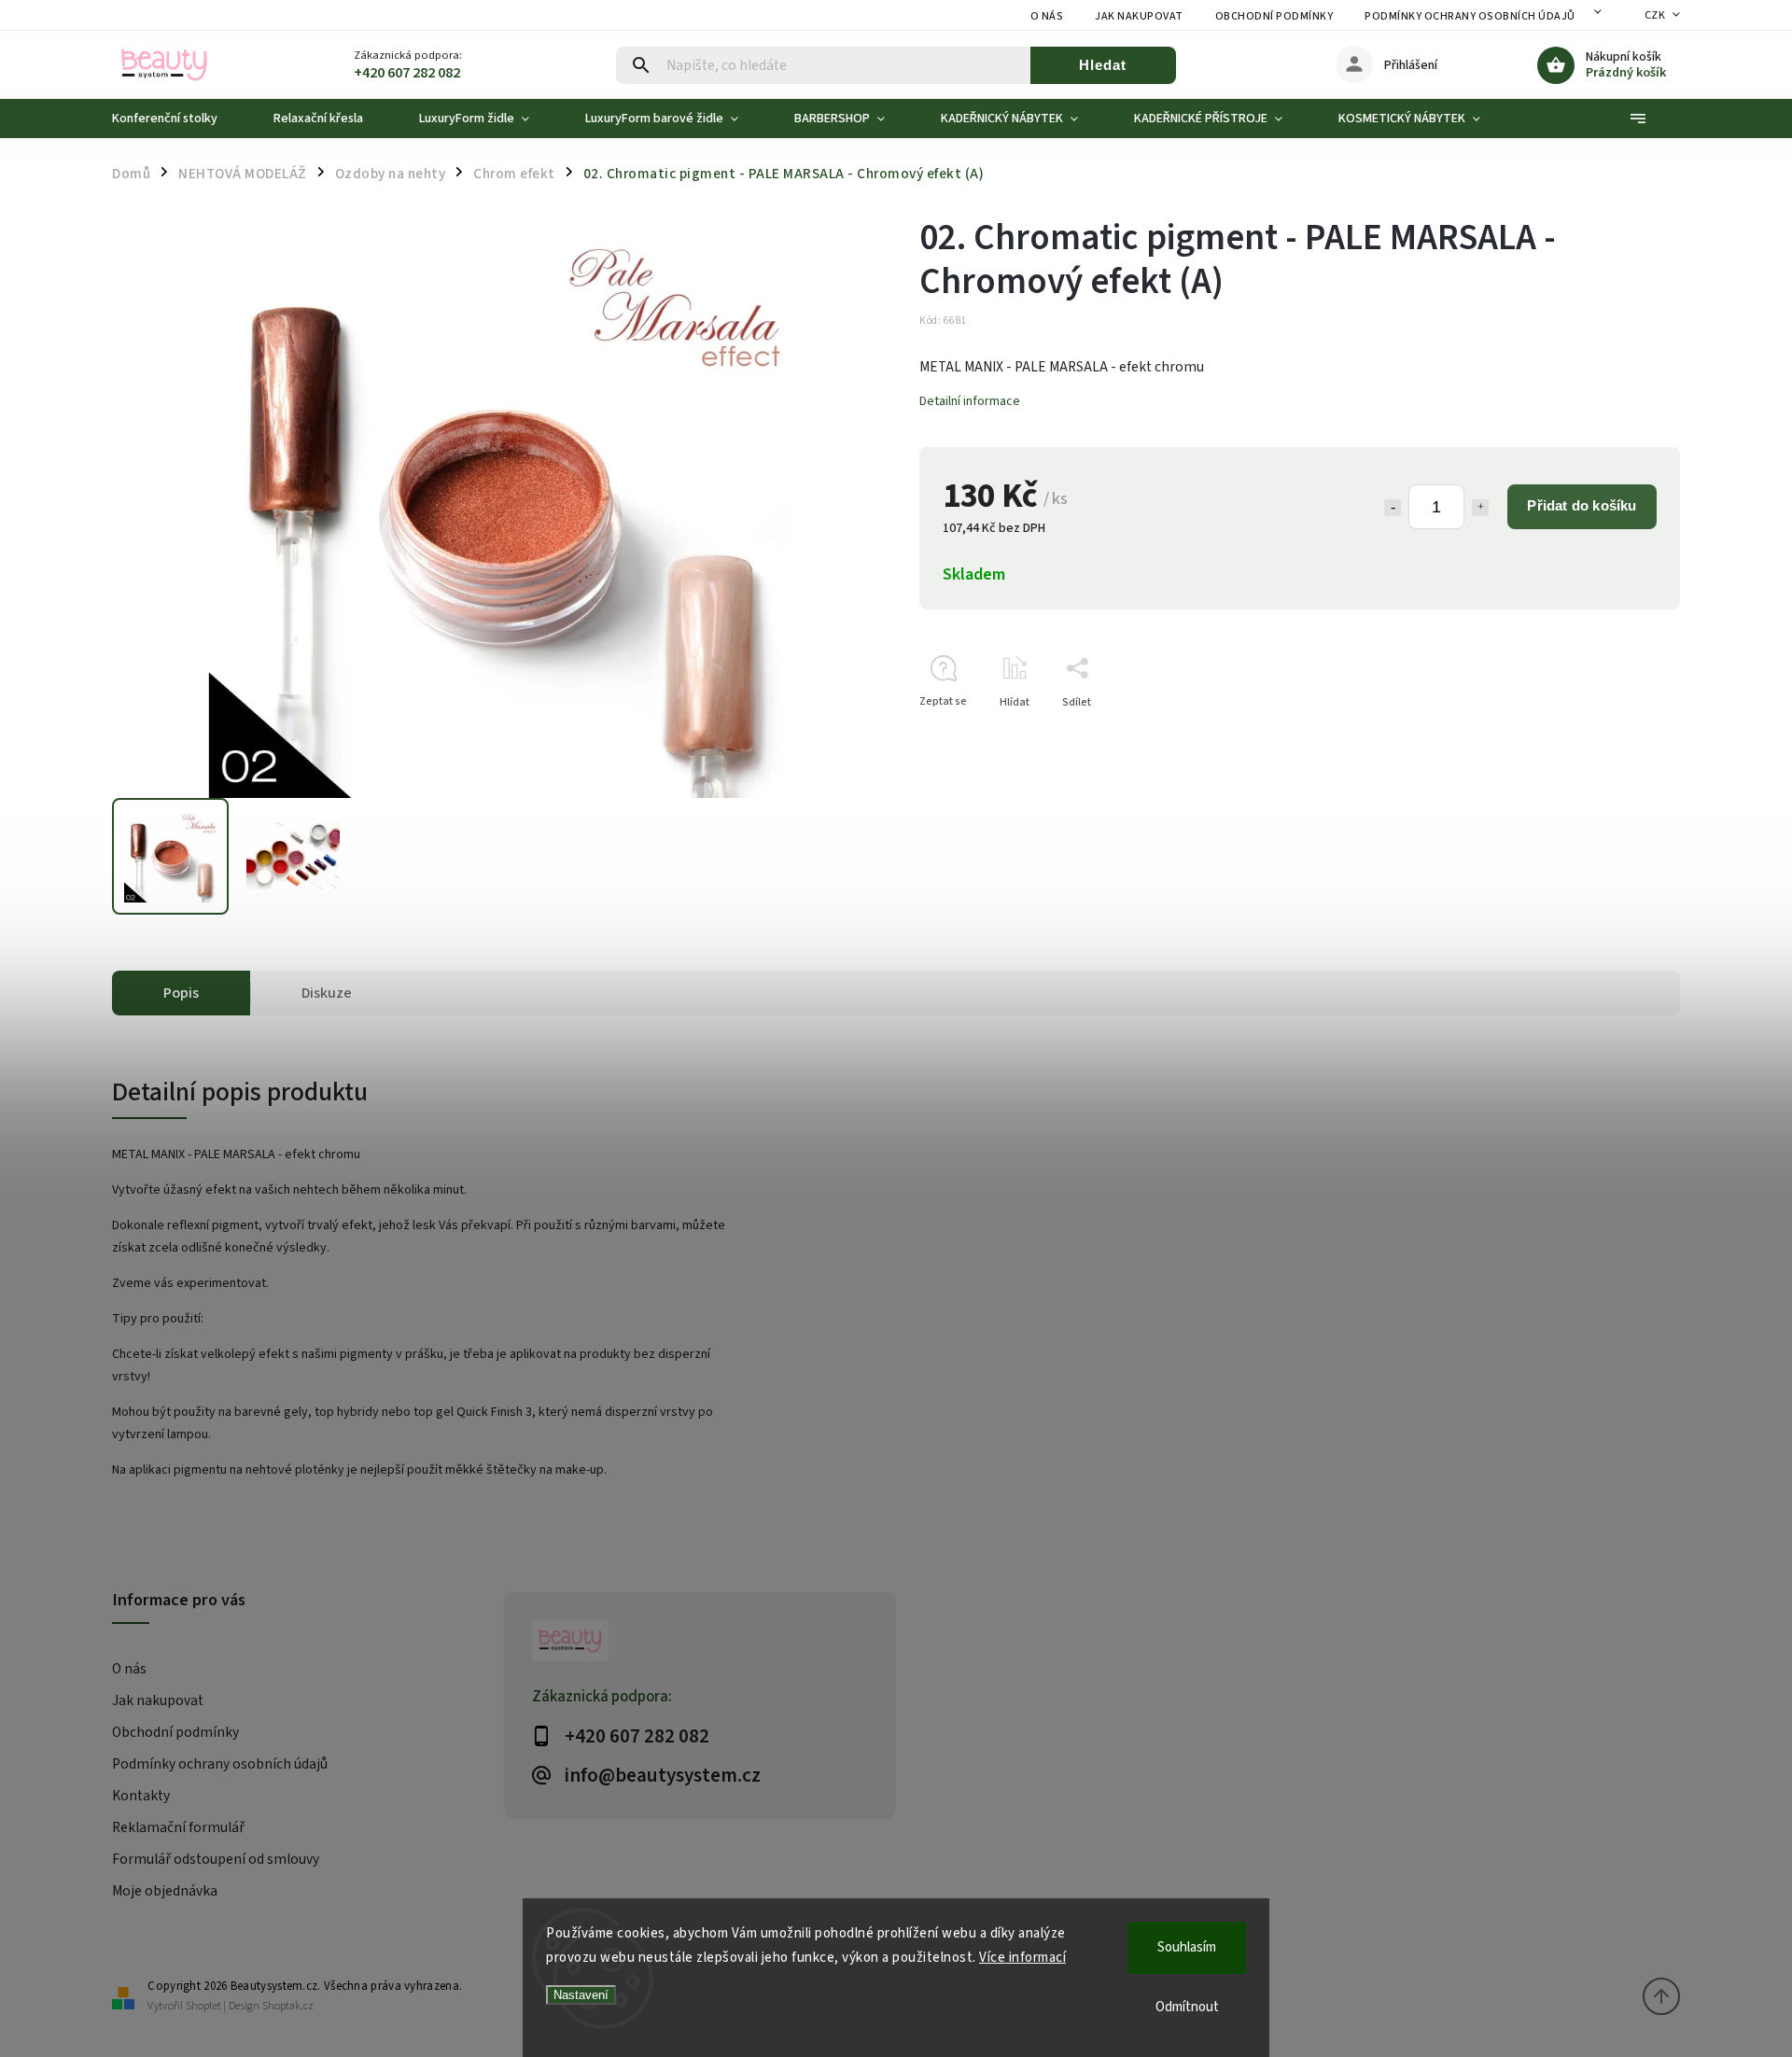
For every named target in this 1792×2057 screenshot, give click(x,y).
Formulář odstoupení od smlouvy (216, 1859)
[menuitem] (179, 119)
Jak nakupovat (1139, 16)
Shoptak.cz (288, 2006)
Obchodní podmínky (1274, 16)
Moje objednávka (165, 1891)
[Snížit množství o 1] (1393, 508)
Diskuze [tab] (327, 993)
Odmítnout (1187, 2007)
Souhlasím (1187, 1947)
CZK (1655, 15)
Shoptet (203, 2006)
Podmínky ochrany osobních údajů (1470, 16)
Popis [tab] (181, 993)
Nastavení (581, 1995)
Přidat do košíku (1582, 505)
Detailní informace (970, 401)
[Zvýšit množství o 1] (1480, 508)
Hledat (1103, 65)
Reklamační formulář (178, 1827)
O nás (1047, 16)
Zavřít (1623, 735)
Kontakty (141, 1796)
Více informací (1022, 1958)
